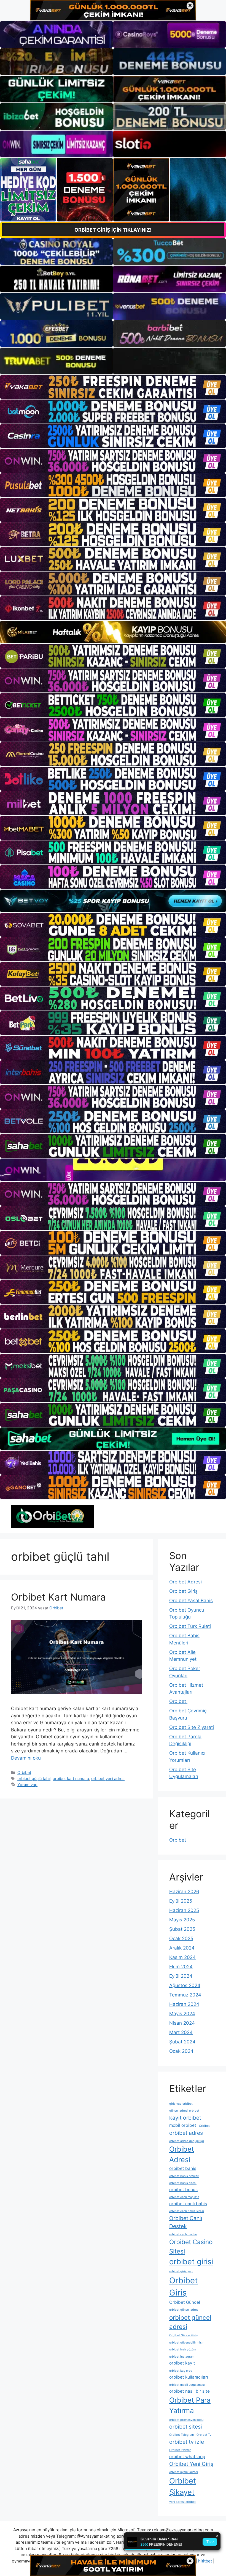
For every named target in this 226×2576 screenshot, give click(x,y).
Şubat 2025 (182, 1929)
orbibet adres (186, 2133)
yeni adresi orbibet (182, 2502)
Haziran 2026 (184, 1892)
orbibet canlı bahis (188, 2204)
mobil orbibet (183, 2125)
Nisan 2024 (182, 2023)
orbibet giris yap (181, 2271)
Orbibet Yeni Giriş (191, 2464)
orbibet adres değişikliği (187, 2141)
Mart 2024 (181, 2032)
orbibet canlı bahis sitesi (187, 2211)
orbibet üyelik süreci (184, 2472)
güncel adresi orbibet (184, 2111)
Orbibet (24, 1772)
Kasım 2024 (182, 1957)
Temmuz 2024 (185, 1995)
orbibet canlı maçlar (183, 2234)
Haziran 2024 (184, 2004)
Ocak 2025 (181, 1938)
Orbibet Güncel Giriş (184, 2335)
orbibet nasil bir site (189, 2391)
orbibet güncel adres (184, 2310)
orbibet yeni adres (108, 1778)
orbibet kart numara (71, 1778)
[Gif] (113, 632)
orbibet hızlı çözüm (183, 2349)
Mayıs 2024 (182, 2014)
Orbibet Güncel (185, 2302)
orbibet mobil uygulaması (187, 2385)
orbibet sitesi (186, 2427)
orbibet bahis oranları (184, 2176)
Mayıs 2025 (182, 1920)
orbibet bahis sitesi (183, 2183)
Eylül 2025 (181, 1901)
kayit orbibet (185, 2118)
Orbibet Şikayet (183, 2487)
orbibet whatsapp (187, 2457)
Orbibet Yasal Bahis (191, 1601)
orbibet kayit (182, 2363)
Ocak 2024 (181, 2051)
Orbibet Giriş (183, 1591)
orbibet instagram (182, 2357)
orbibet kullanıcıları (189, 2377)
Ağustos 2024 (185, 1985)
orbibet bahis (183, 2168)
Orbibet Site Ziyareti (192, 1727)
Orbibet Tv (204, 2435)
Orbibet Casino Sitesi (191, 2246)
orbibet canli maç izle (184, 2197)
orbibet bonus (183, 2190)
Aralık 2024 (182, 1948)
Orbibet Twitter (180, 2450)
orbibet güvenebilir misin (187, 2343)
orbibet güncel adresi (190, 2322)
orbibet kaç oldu (181, 2371)
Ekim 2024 (181, 1967)
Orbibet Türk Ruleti (190, 1626)
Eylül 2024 (181, 1976)
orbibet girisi (191, 2262)
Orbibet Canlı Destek (186, 2222)
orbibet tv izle (187, 2442)
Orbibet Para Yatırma (190, 2405)
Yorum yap (27, 1785)
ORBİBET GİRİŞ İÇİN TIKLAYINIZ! (113, 230)
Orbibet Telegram (181, 2435)
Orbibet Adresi (185, 1582)
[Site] (113, 387)
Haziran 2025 (184, 1910)
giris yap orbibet (181, 2104)
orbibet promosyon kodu (186, 2420)
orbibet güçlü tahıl (34, 1778)
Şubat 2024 (182, 2042)
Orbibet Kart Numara (58, 1597)
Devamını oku (26, 1758)
